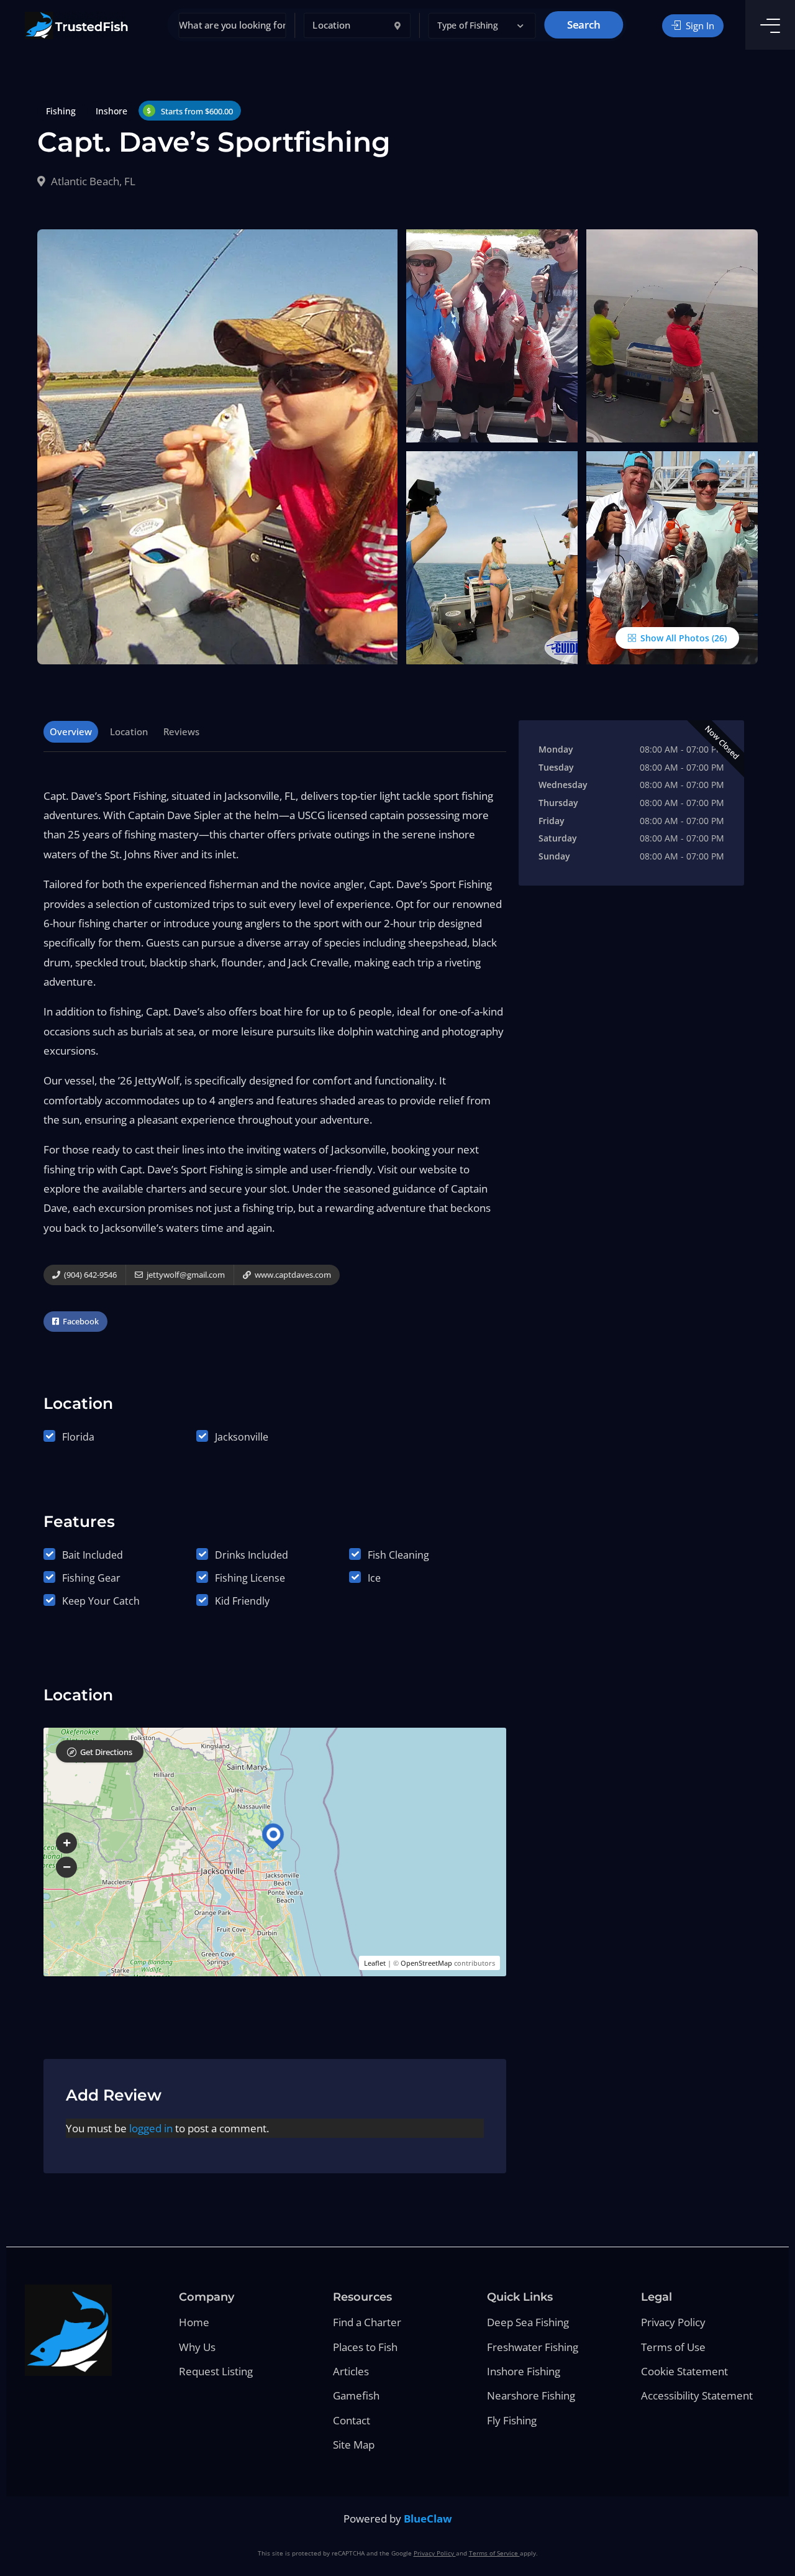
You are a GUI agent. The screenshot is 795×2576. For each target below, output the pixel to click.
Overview (71, 731)
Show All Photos (674, 638)
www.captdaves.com (292, 1275)
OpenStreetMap (426, 1963)
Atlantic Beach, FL (92, 181)
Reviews (181, 731)
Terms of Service (494, 2553)
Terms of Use (673, 2347)
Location (129, 731)
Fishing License (250, 1578)
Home (194, 2322)
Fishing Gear (91, 1578)
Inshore (111, 111)
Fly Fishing (512, 2420)
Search (584, 25)
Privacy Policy (673, 2322)
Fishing (61, 111)
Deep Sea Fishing (528, 2322)
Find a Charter (367, 2322)
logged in (151, 2128)
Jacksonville (242, 1437)
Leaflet (375, 1963)
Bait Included (93, 1555)
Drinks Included (252, 1555)
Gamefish (356, 2395)
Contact (352, 2420)
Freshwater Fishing (533, 2347)
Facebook (80, 1321)
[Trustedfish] (77, 25)
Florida (78, 1437)
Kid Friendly (242, 1601)
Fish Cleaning (398, 1555)
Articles (351, 2371)
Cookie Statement (684, 2371)
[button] (482, 26)
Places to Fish (365, 2347)
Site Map (354, 2445)
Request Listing (216, 2371)
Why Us (197, 2347)
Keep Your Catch (101, 1601)
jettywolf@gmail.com (185, 1275)
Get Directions (106, 1752)
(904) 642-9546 (89, 1275)
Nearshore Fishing (531, 2395)
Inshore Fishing (524, 2371)
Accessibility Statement (697, 2395)
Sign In (699, 25)
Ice (374, 1578)
